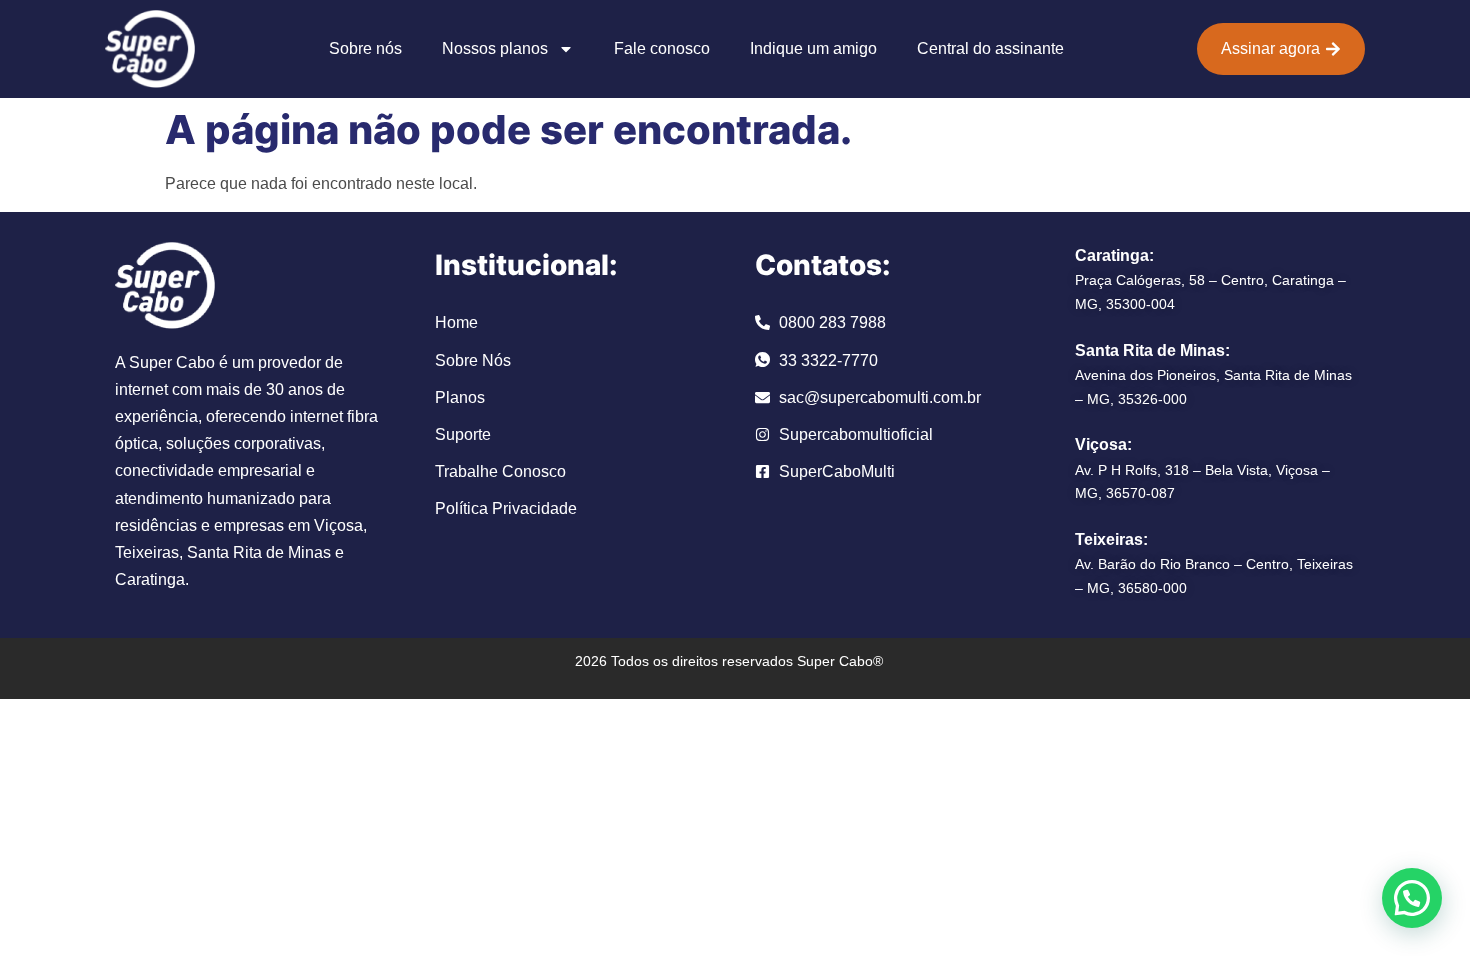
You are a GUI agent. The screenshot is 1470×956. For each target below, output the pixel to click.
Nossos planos (495, 48)
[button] (1412, 898)
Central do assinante (990, 48)
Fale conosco (662, 48)
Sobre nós (365, 48)
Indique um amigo (813, 48)
